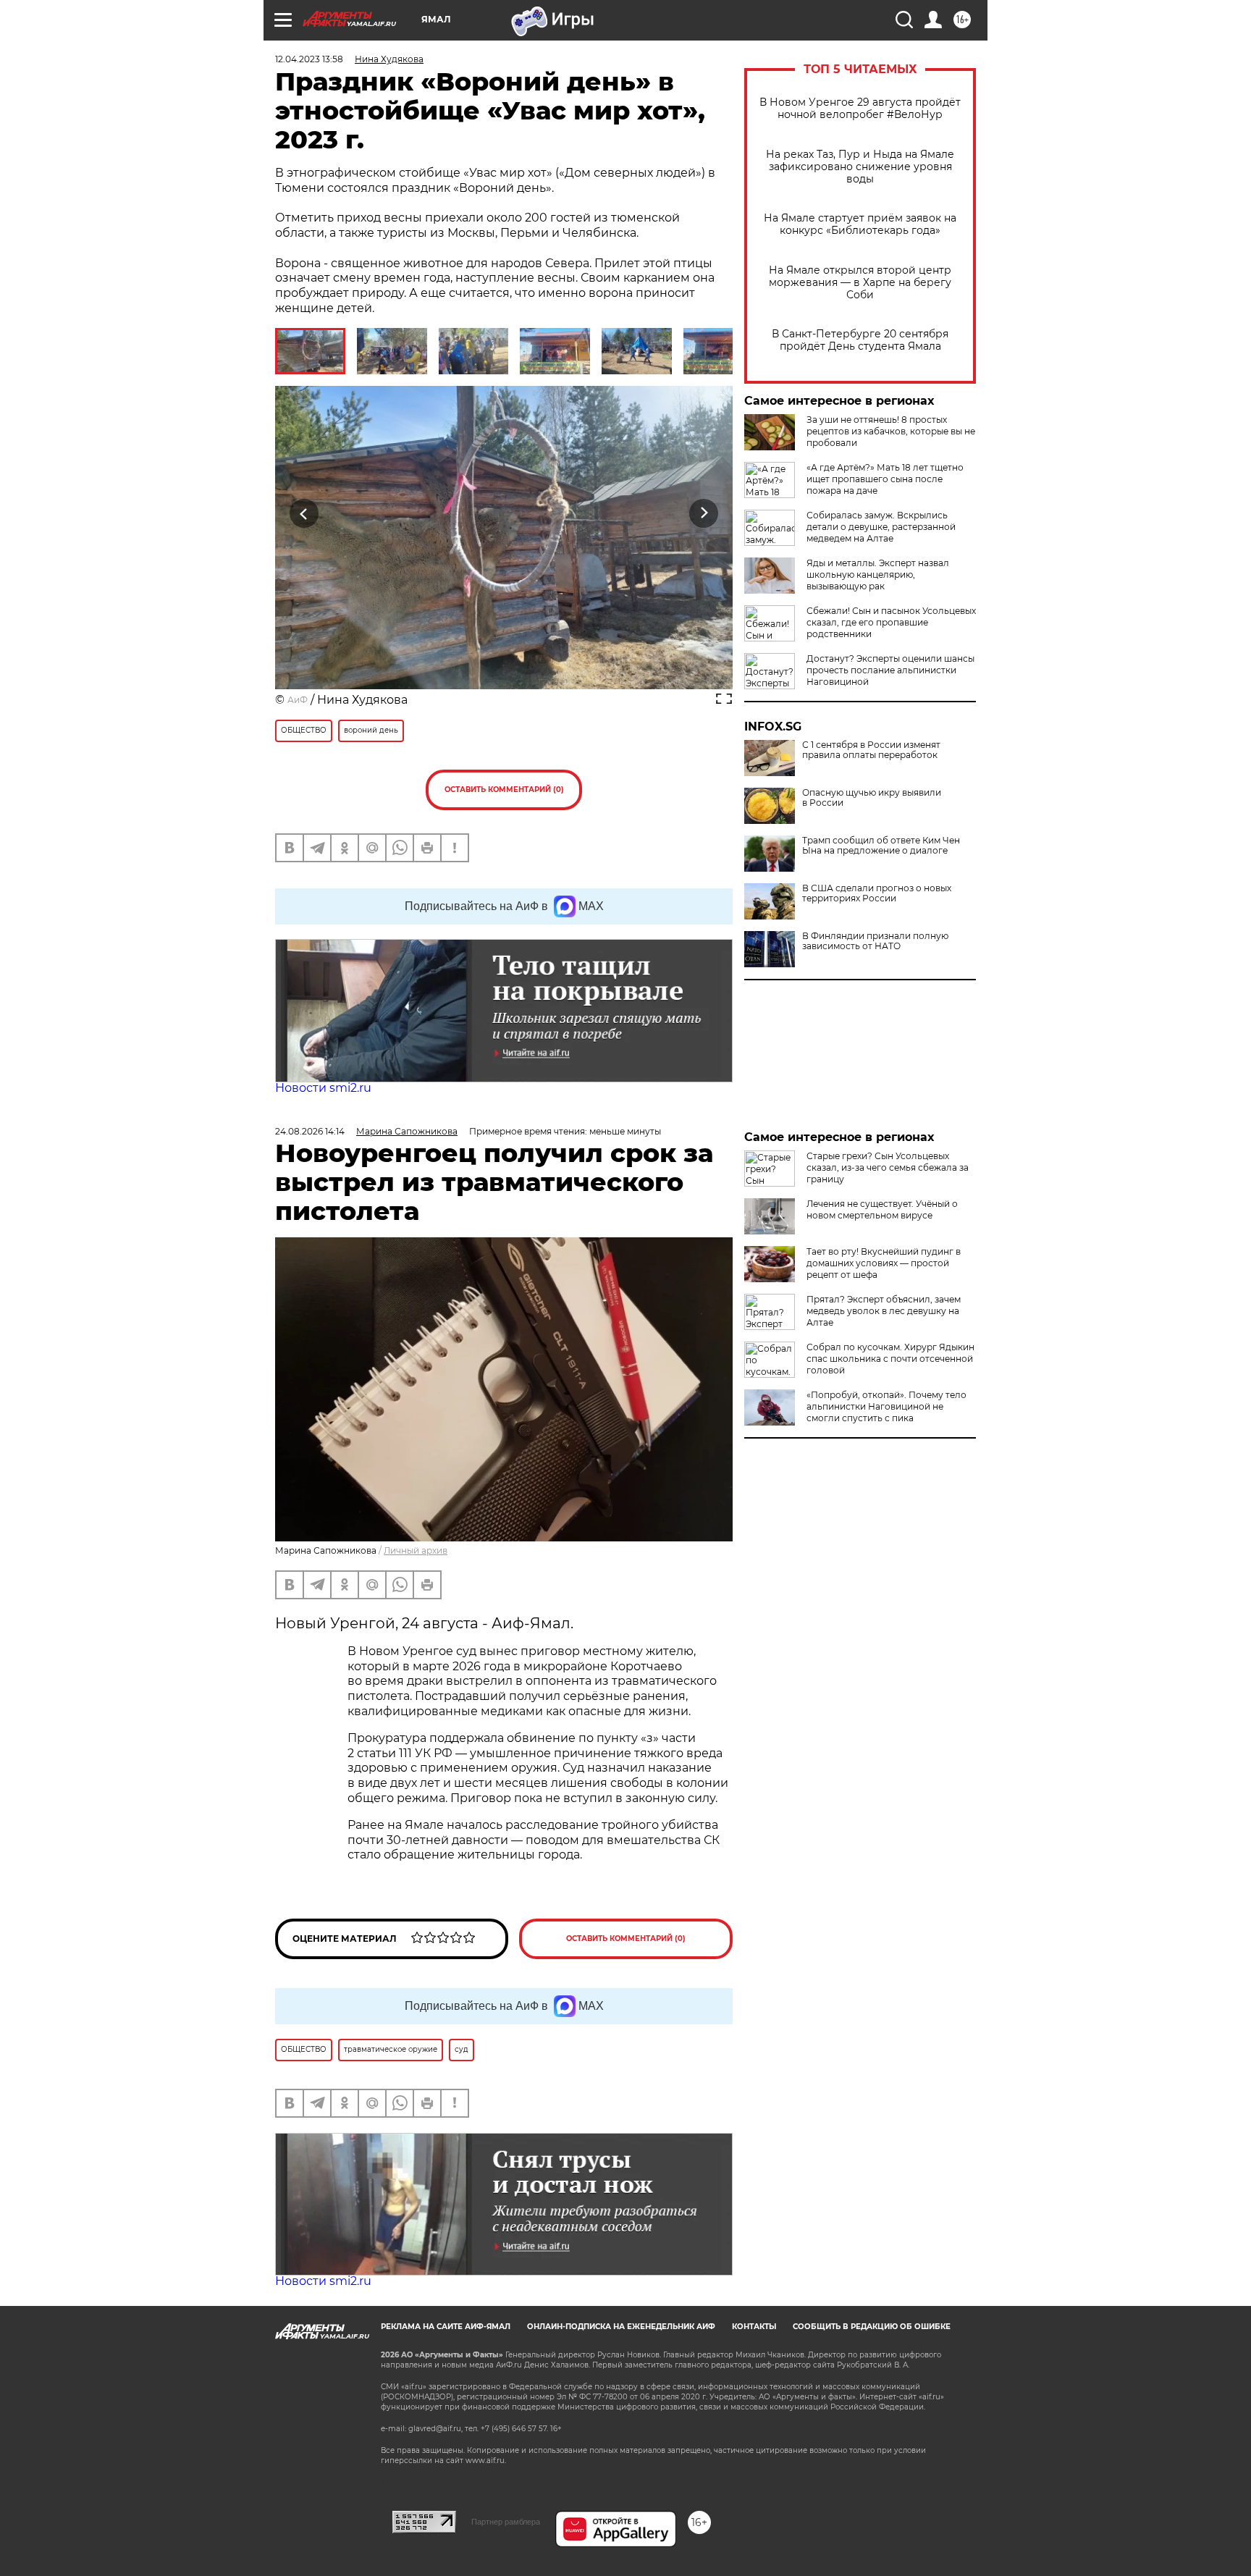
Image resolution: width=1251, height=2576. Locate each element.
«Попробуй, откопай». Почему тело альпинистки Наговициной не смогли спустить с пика (886, 1406)
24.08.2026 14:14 (310, 1131)
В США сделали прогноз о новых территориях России (877, 893)
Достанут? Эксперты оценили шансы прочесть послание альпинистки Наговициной (890, 670)
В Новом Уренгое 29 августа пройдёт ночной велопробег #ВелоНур (860, 109)
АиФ (298, 700)
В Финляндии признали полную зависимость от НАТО (875, 941)
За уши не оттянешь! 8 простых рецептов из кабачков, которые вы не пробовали (891, 431)
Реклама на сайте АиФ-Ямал (446, 2327)
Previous (304, 514)
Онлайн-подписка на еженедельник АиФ (621, 2327)
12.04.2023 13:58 (309, 59)
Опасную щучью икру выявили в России (872, 798)
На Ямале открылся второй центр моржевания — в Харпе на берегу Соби (860, 283)
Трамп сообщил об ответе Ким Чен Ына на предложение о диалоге (881, 846)
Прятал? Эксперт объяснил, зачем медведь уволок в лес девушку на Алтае (884, 1311)
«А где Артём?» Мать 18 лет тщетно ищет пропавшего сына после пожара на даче (885, 479)
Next (704, 514)
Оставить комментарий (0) (504, 790)
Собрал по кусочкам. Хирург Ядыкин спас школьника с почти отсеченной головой (890, 1359)
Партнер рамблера (506, 2522)
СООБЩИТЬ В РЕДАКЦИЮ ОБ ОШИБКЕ (872, 2327)
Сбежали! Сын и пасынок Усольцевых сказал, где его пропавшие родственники (891, 622)
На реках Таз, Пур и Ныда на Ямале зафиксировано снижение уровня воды (860, 167)
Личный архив (416, 1550)
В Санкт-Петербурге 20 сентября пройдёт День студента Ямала (860, 340)
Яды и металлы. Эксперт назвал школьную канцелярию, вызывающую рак (878, 574)
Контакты (754, 2327)
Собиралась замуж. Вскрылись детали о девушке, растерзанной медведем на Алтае (881, 527)
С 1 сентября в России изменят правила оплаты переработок (871, 750)
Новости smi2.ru (323, 1088)
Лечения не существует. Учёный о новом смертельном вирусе (882, 1209)
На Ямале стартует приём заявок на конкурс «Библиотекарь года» (860, 224)
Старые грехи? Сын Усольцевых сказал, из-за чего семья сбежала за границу (888, 1167)
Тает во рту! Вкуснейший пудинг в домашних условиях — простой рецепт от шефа (884, 1263)
